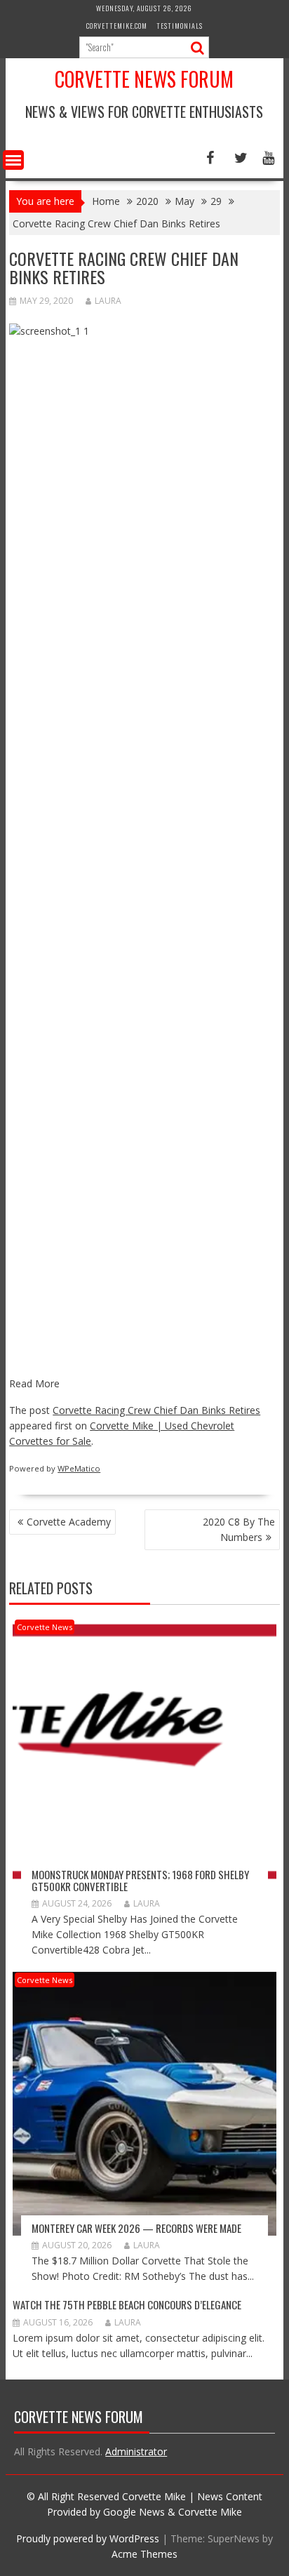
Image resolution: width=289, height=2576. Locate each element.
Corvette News (45, 1627)
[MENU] (13, 160)
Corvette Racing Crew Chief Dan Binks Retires (156, 1410)
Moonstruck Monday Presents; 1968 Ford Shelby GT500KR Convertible (140, 1880)
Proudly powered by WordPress (88, 2538)
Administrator (136, 2451)
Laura (108, 301)
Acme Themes (144, 2554)
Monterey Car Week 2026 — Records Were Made (136, 2228)
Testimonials (180, 26)
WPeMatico (79, 1468)
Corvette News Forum (144, 79)
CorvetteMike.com (117, 26)
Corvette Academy (69, 1522)
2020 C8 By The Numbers (239, 1529)
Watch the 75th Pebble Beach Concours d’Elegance (127, 2304)
